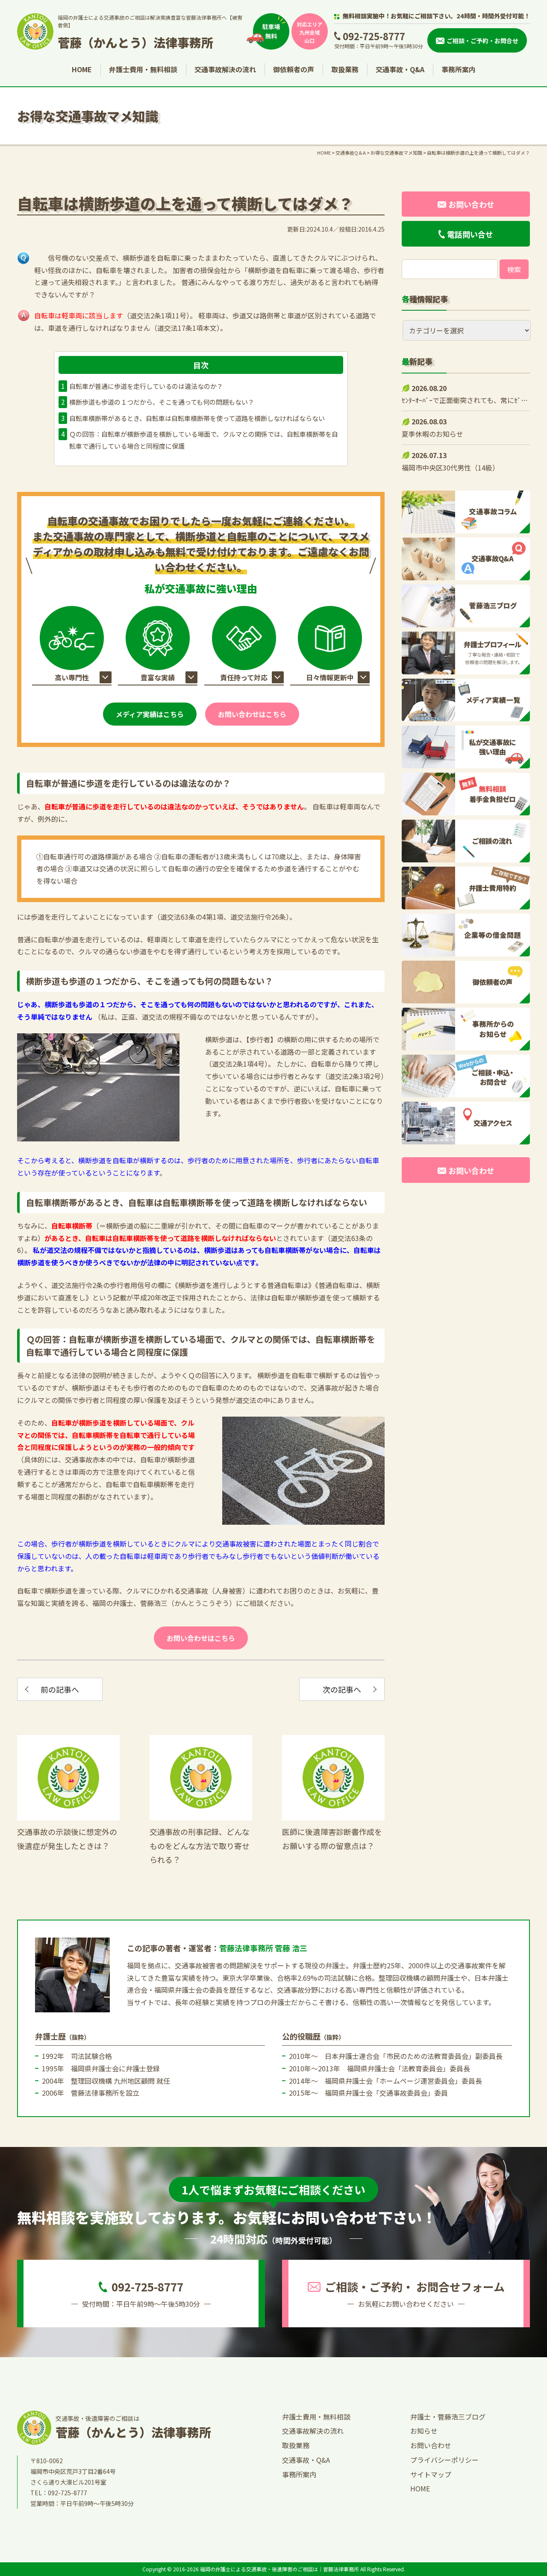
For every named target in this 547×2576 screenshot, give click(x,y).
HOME (82, 69)
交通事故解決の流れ (225, 69)
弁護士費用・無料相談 (143, 69)
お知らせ (424, 2431)
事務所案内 (459, 69)
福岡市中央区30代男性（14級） (450, 468)
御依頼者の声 (294, 69)
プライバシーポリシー (444, 2460)
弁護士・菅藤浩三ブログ (448, 2417)
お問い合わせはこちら (252, 714)
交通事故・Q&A (400, 69)
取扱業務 (345, 69)
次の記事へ (342, 1689)
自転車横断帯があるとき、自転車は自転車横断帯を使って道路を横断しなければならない (197, 418)
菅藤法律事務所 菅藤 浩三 (263, 1948)
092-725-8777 (374, 36)
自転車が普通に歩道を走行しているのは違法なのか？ (146, 386)
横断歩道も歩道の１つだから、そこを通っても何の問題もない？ (162, 402)
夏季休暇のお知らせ (432, 434)
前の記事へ (60, 1689)
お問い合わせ (431, 2445)
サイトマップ (431, 2474)
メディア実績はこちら (150, 714)
